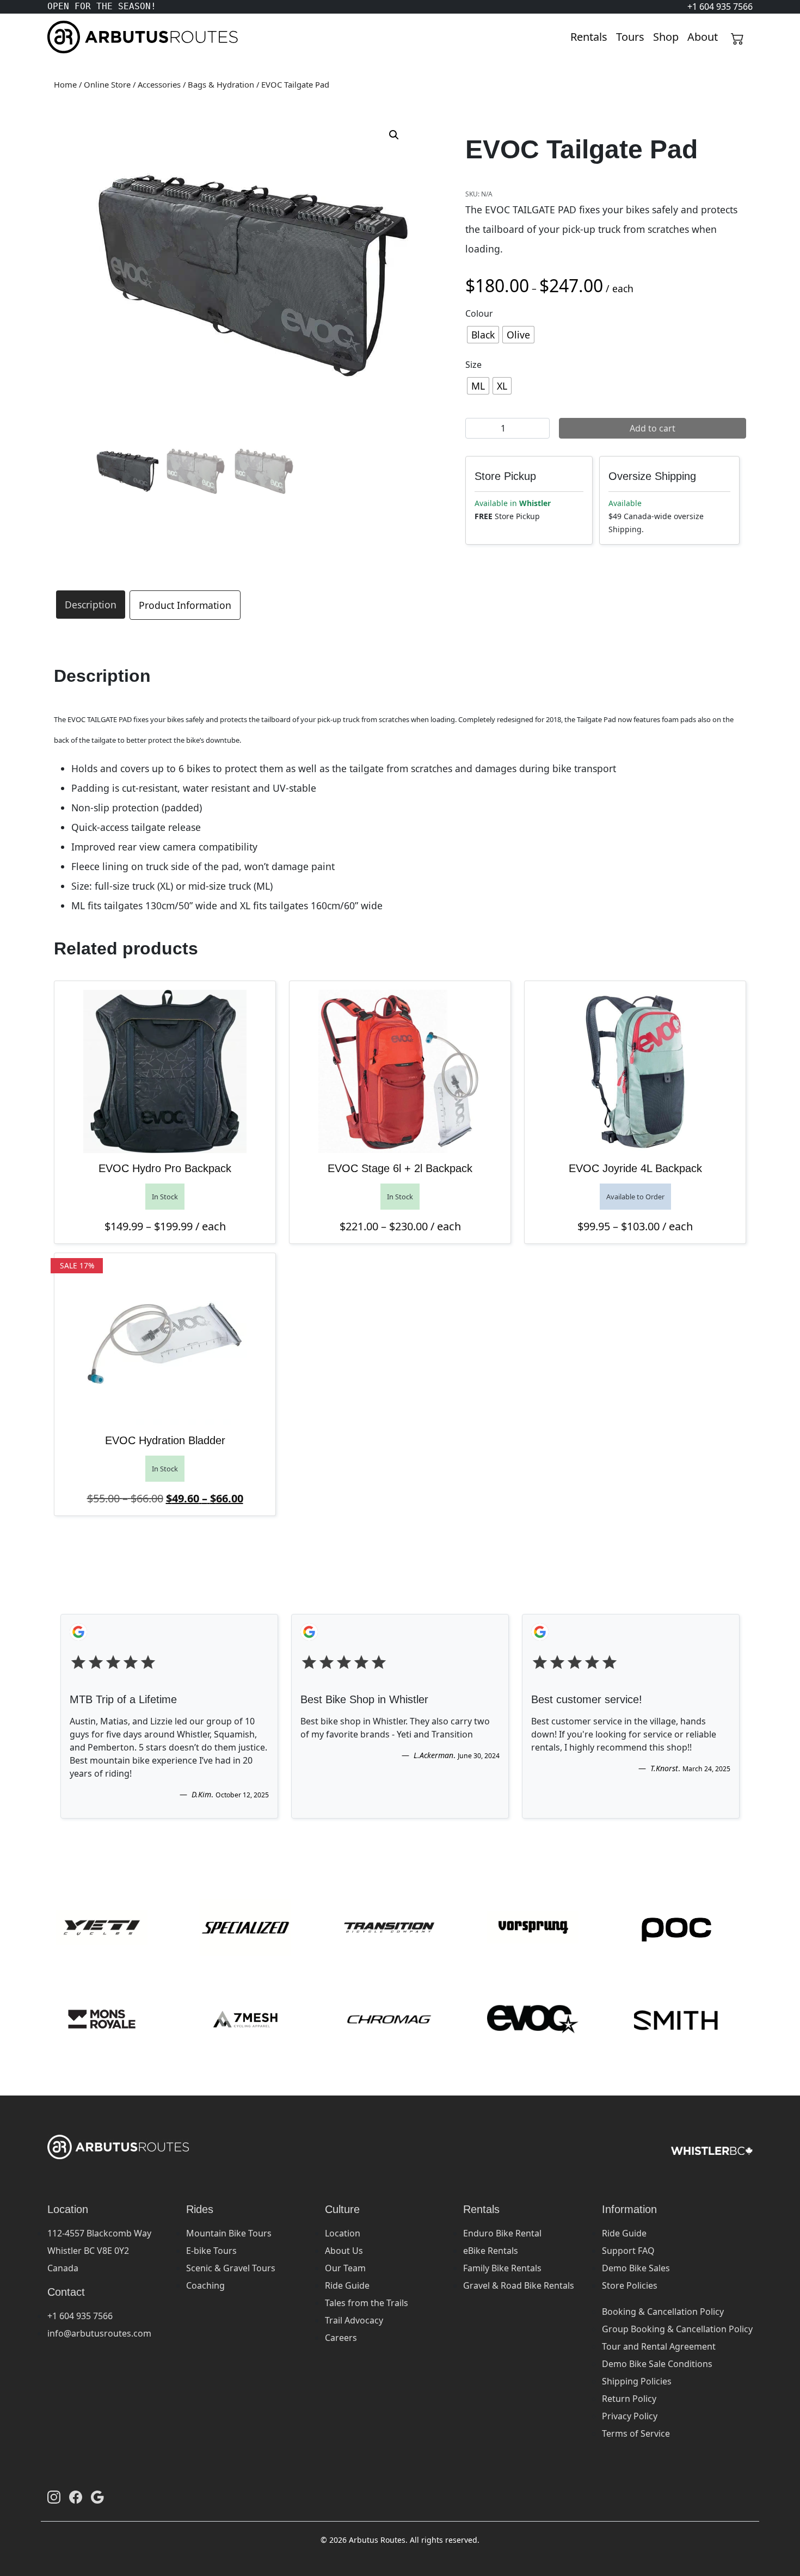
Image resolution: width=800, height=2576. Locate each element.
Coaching (205, 2285)
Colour (479, 313)
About (703, 37)
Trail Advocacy (354, 2320)
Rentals (589, 37)
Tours (630, 37)
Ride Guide (347, 2285)
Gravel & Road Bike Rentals (519, 2285)
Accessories (159, 84)
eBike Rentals (491, 2251)
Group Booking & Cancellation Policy (677, 2329)
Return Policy (629, 2399)
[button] (394, 135)
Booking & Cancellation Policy (663, 2312)
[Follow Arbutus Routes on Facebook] (76, 2497)
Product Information (185, 605)
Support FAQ (628, 2251)
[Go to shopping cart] (737, 37)
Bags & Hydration (221, 84)
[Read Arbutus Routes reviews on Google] (97, 2497)
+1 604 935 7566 (80, 2316)
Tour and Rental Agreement (659, 2346)
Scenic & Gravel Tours (231, 2268)
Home (65, 84)
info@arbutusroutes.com (99, 2333)
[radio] (483, 335)
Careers (341, 2338)
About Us (344, 2251)
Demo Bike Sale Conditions (657, 2364)
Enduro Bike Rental (502, 2233)
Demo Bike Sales (636, 2268)
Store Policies (630, 2285)
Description (91, 605)
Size (473, 365)
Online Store (107, 84)
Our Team (345, 2268)
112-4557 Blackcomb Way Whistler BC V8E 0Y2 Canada (99, 2251)
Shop (666, 37)
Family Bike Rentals (502, 2268)
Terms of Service (636, 2433)
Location (343, 2233)
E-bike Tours (211, 2251)
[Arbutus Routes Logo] (61, 37)
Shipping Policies (637, 2381)
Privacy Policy (630, 2416)
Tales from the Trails (367, 2303)
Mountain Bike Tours (229, 2233)
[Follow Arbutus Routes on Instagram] (54, 2497)
